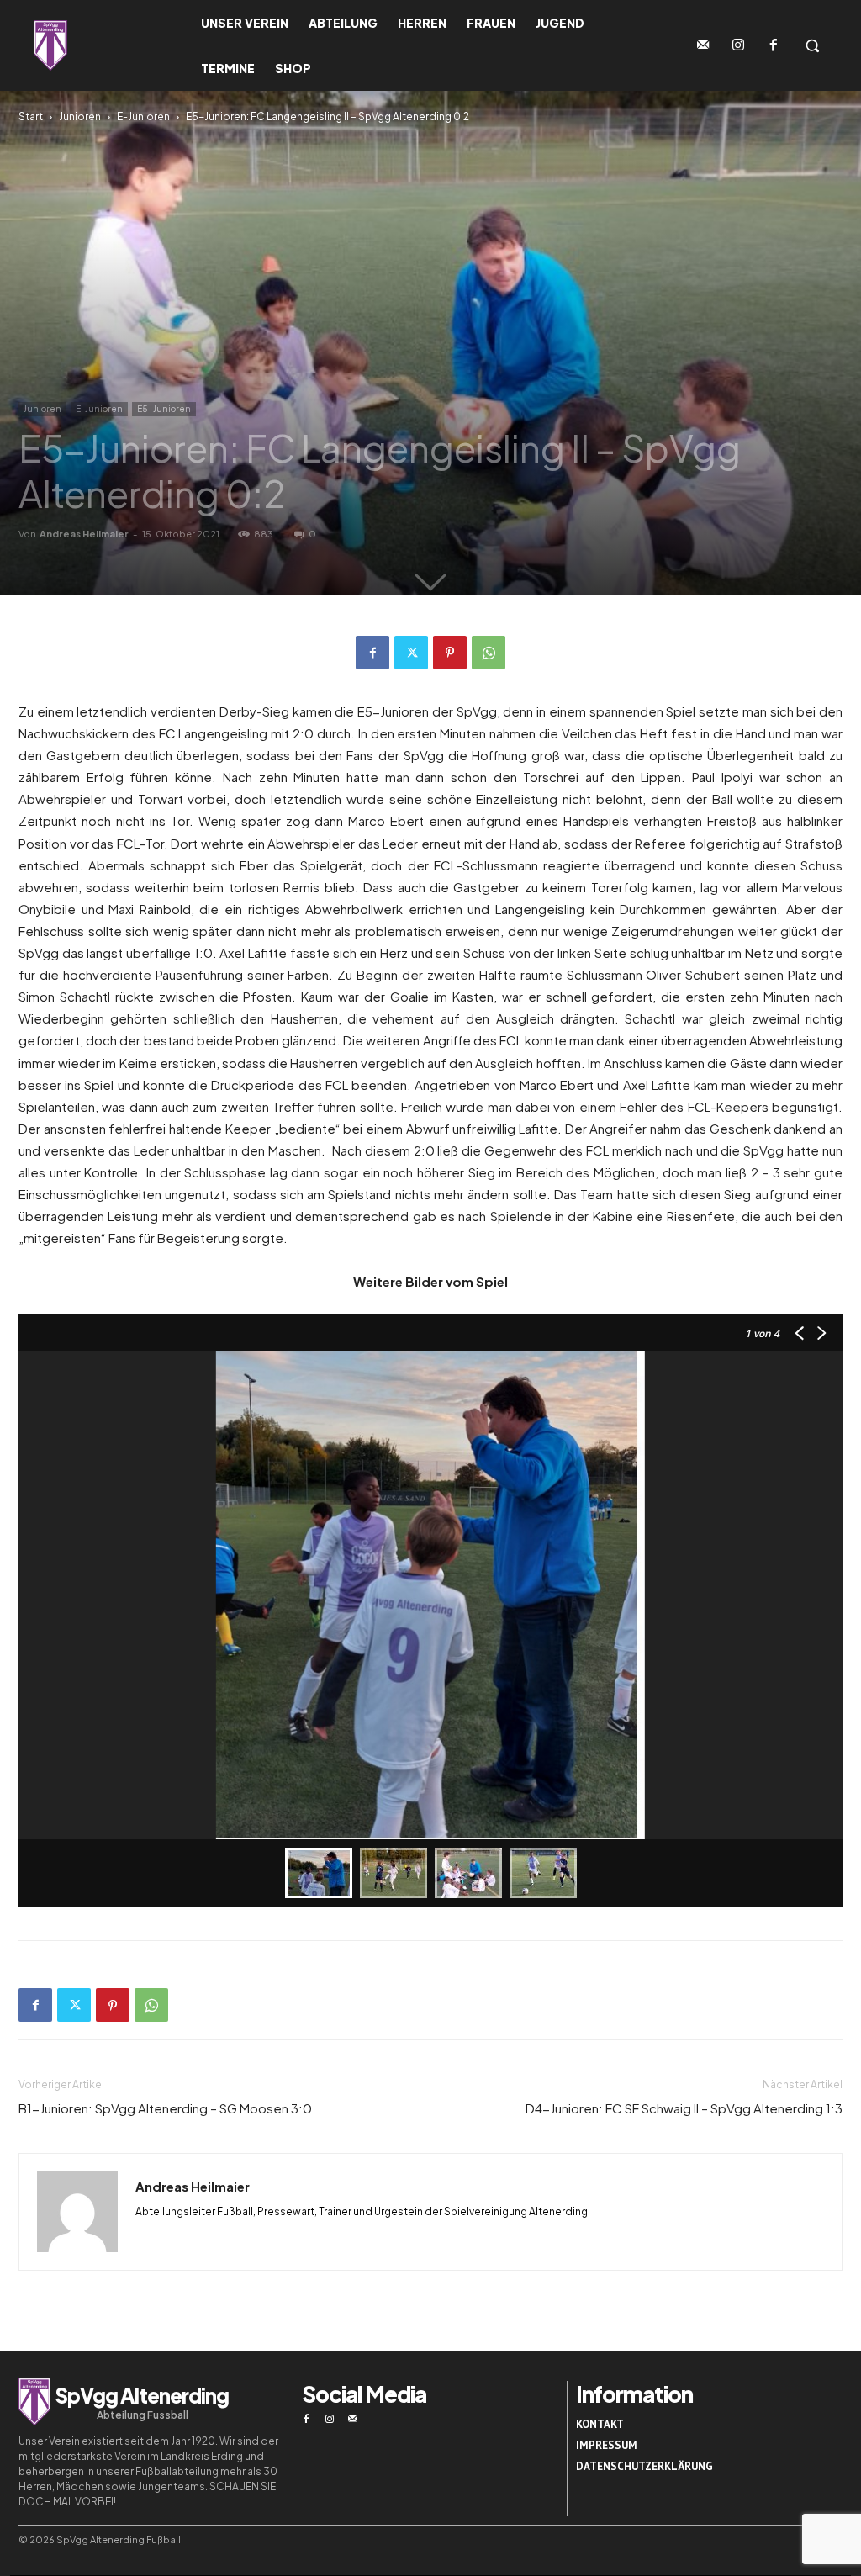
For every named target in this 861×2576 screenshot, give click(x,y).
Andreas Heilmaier (84, 534)
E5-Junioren (164, 409)
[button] (812, 45)
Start (31, 116)
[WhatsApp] (489, 653)
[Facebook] (774, 45)
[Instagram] (738, 45)
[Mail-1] (703, 45)
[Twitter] (411, 653)
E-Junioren (143, 116)
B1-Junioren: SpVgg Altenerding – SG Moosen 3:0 (165, 2108)
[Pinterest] (450, 653)
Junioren (80, 116)
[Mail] (353, 2420)
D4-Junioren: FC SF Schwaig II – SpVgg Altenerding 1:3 (684, 2108)
